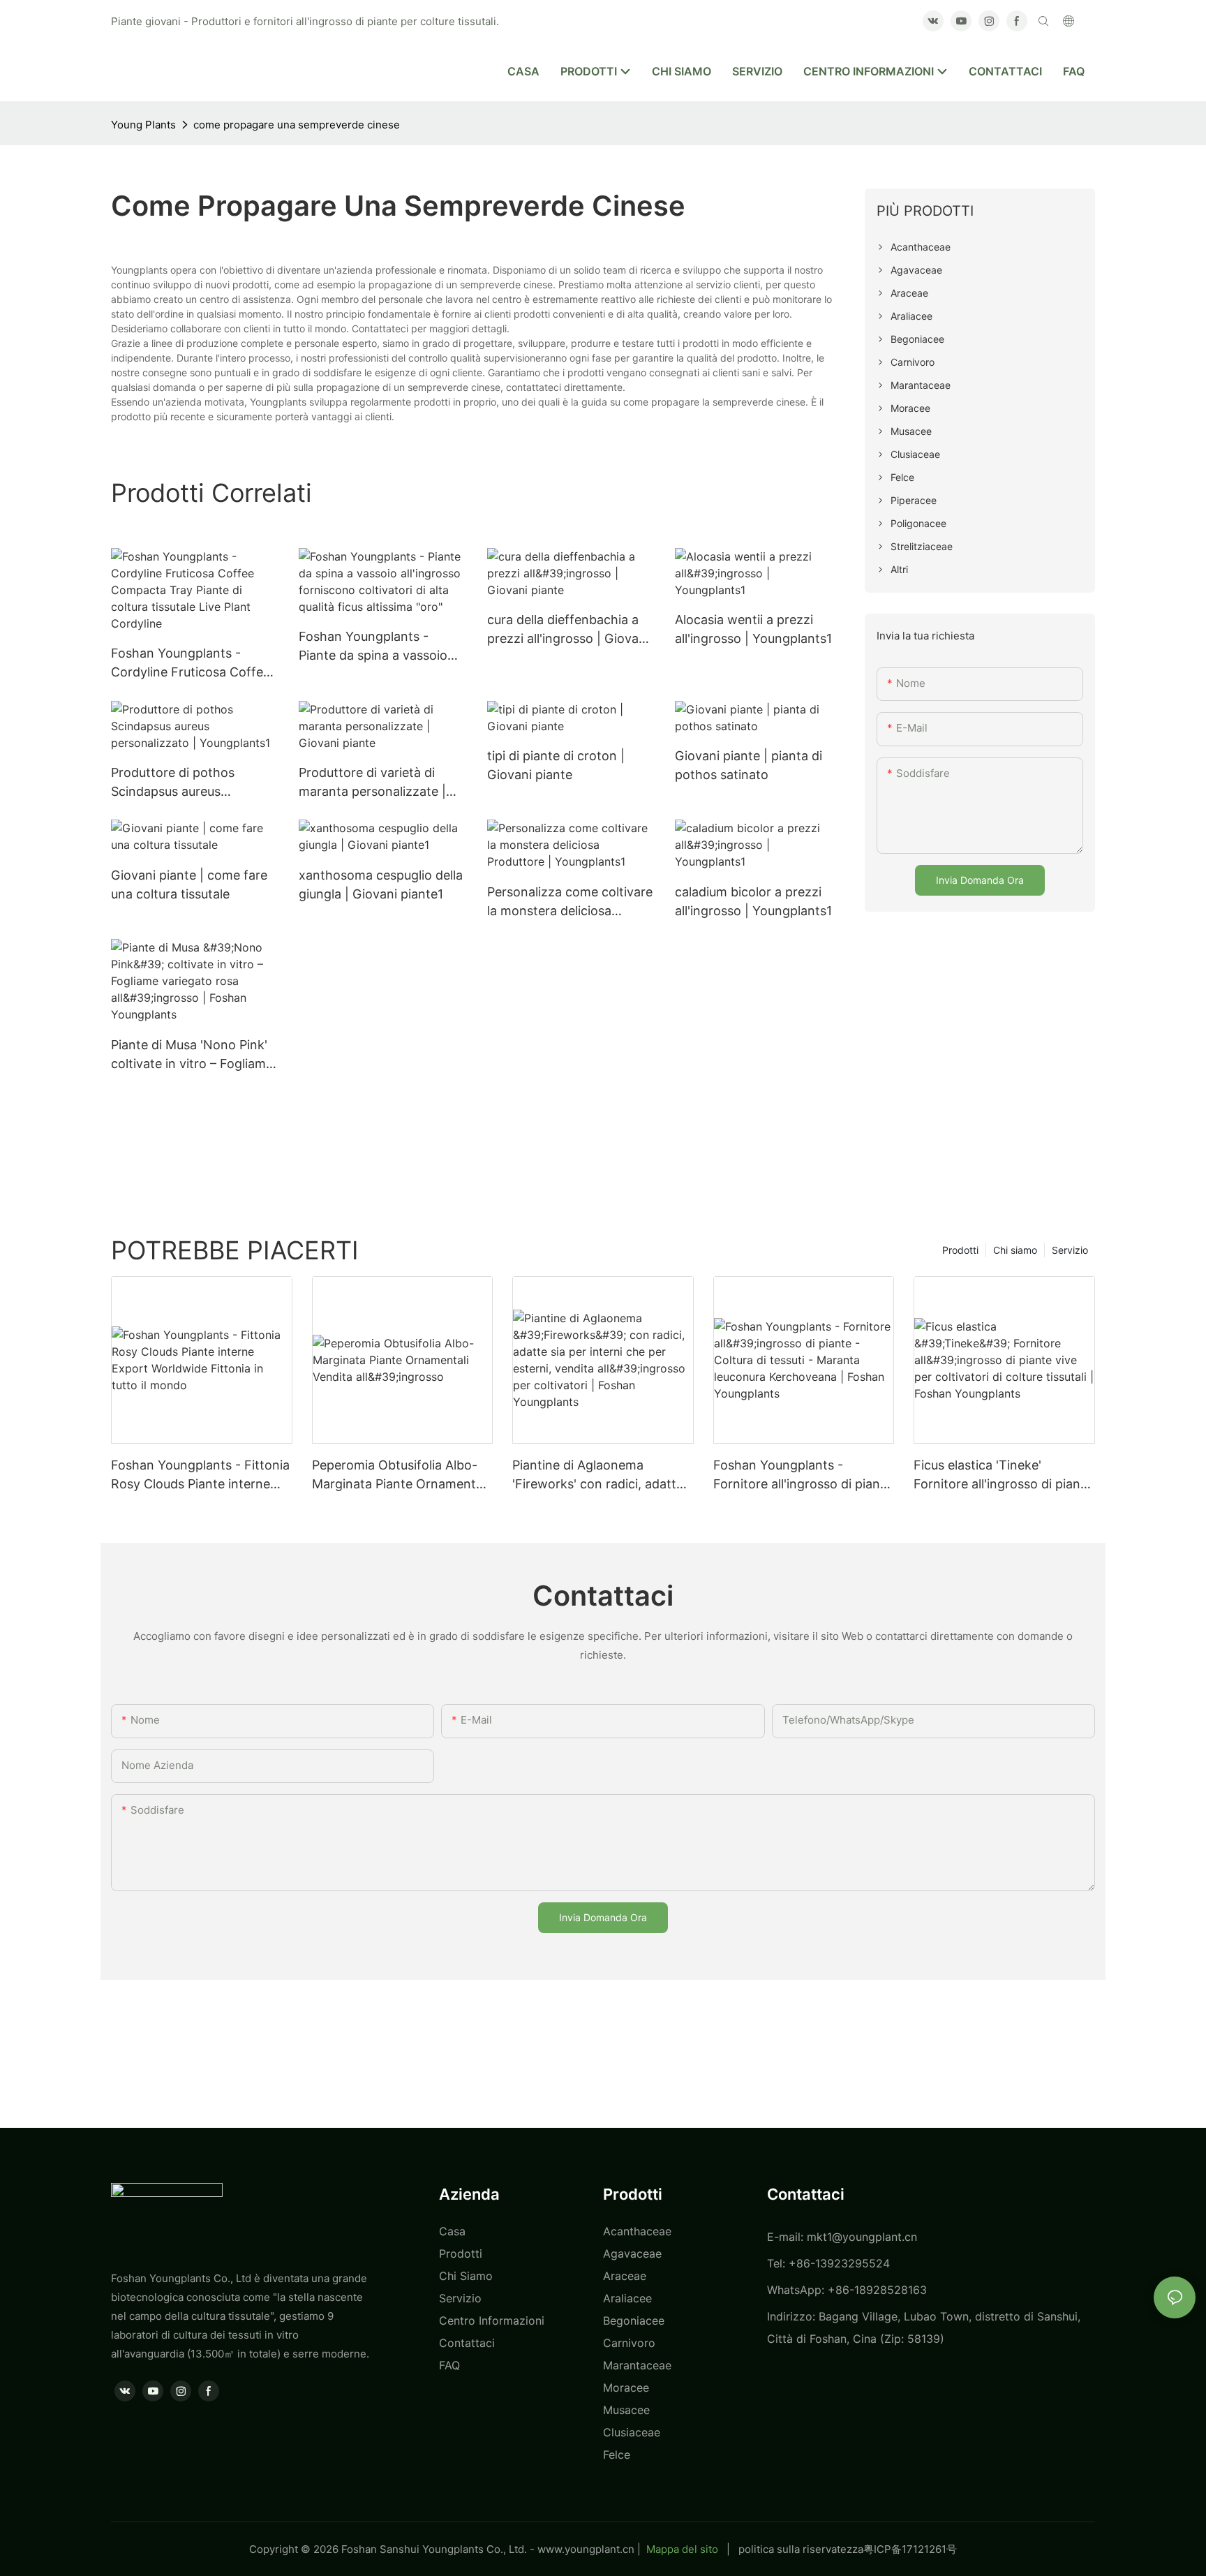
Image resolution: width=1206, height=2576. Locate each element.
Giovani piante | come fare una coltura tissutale (189, 884)
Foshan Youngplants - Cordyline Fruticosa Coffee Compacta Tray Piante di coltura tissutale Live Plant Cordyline (191, 664)
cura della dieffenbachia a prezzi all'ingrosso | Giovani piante (568, 630)
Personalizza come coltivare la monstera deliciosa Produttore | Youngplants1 (570, 902)
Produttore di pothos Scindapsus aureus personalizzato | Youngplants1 (173, 783)
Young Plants (143, 125)
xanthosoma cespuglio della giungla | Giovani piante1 (381, 884)
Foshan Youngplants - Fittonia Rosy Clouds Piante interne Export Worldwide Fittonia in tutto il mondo (200, 1475)
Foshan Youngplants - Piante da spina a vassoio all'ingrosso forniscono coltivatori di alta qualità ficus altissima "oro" (373, 647)
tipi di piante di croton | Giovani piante (556, 765)
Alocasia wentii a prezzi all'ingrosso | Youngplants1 (753, 629)
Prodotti (960, 1250)
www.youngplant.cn (586, 2549)
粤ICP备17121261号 (910, 2549)
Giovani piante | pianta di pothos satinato (749, 765)
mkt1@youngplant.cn (862, 2237)
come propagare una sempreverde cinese (297, 125)
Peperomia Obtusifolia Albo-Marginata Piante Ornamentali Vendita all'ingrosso (400, 1475)
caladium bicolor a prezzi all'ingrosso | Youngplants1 (753, 901)
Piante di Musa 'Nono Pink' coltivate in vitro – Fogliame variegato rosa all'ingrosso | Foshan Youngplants (192, 1055)
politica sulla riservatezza (801, 2549)
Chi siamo (1015, 1250)
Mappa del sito (682, 2549)
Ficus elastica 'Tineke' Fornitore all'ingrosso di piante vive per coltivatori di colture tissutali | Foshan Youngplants (1003, 1475)
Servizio (1070, 1250)
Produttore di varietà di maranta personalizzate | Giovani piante (372, 783)
